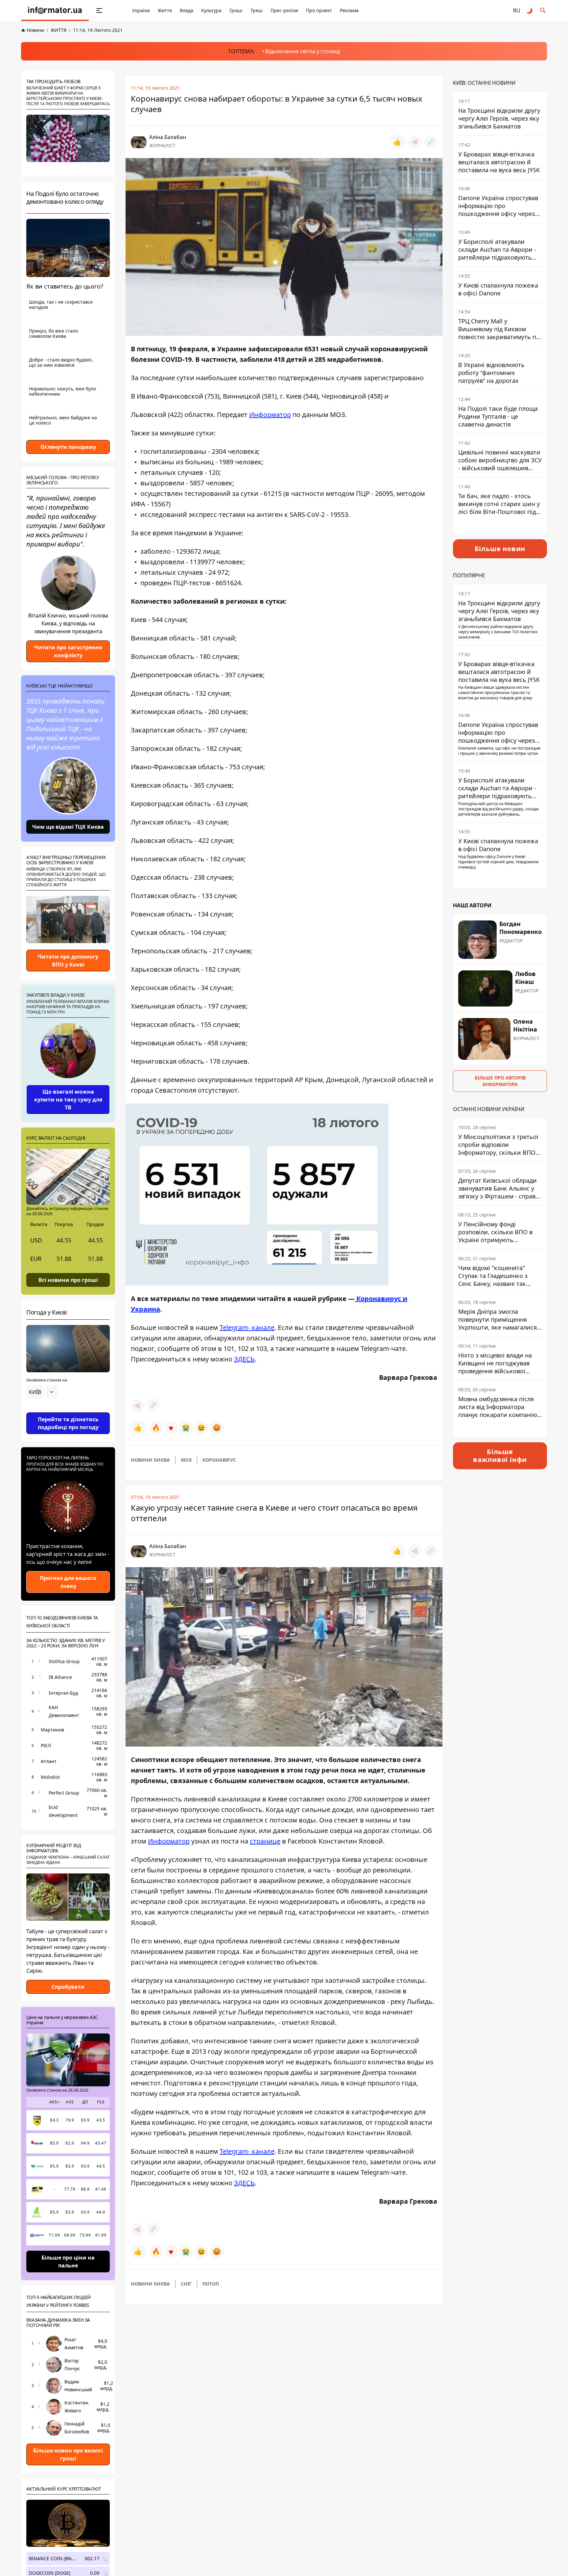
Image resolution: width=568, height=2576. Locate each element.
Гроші (236, 10)
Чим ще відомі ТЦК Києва (68, 827)
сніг (186, 2284)
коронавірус (219, 1460)
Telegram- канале (247, 1327)
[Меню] (99, 11)
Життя (165, 10)
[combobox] (42, 1392)
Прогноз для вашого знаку (68, 1582)
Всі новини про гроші (68, 1280)
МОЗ (186, 1460)
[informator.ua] (55, 11)
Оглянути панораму (68, 447)
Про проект (319, 10)
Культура (211, 10)
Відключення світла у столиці (303, 51)
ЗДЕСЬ (244, 1359)
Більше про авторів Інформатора (500, 1081)
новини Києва (150, 1460)
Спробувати (68, 1987)
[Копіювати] (431, 142)
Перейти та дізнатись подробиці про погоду (68, 1423)
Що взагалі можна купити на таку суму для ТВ (68, 1100)
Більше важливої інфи (500, 1456)
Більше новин (500, 549)
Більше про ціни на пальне (68, 2262)
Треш (257, 10)
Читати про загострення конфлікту (68, 651)
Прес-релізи (284, 10)
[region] (68, 1410)
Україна (141, 10)
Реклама (349, 10)
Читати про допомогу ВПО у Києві (68, 961)
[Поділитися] (415, 142)
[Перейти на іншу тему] (530, 11)
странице (265, 1841)
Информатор (270, 415)
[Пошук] (543, 11)
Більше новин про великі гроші (68, 2454)
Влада (187, 10)
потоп (211, 2284)
